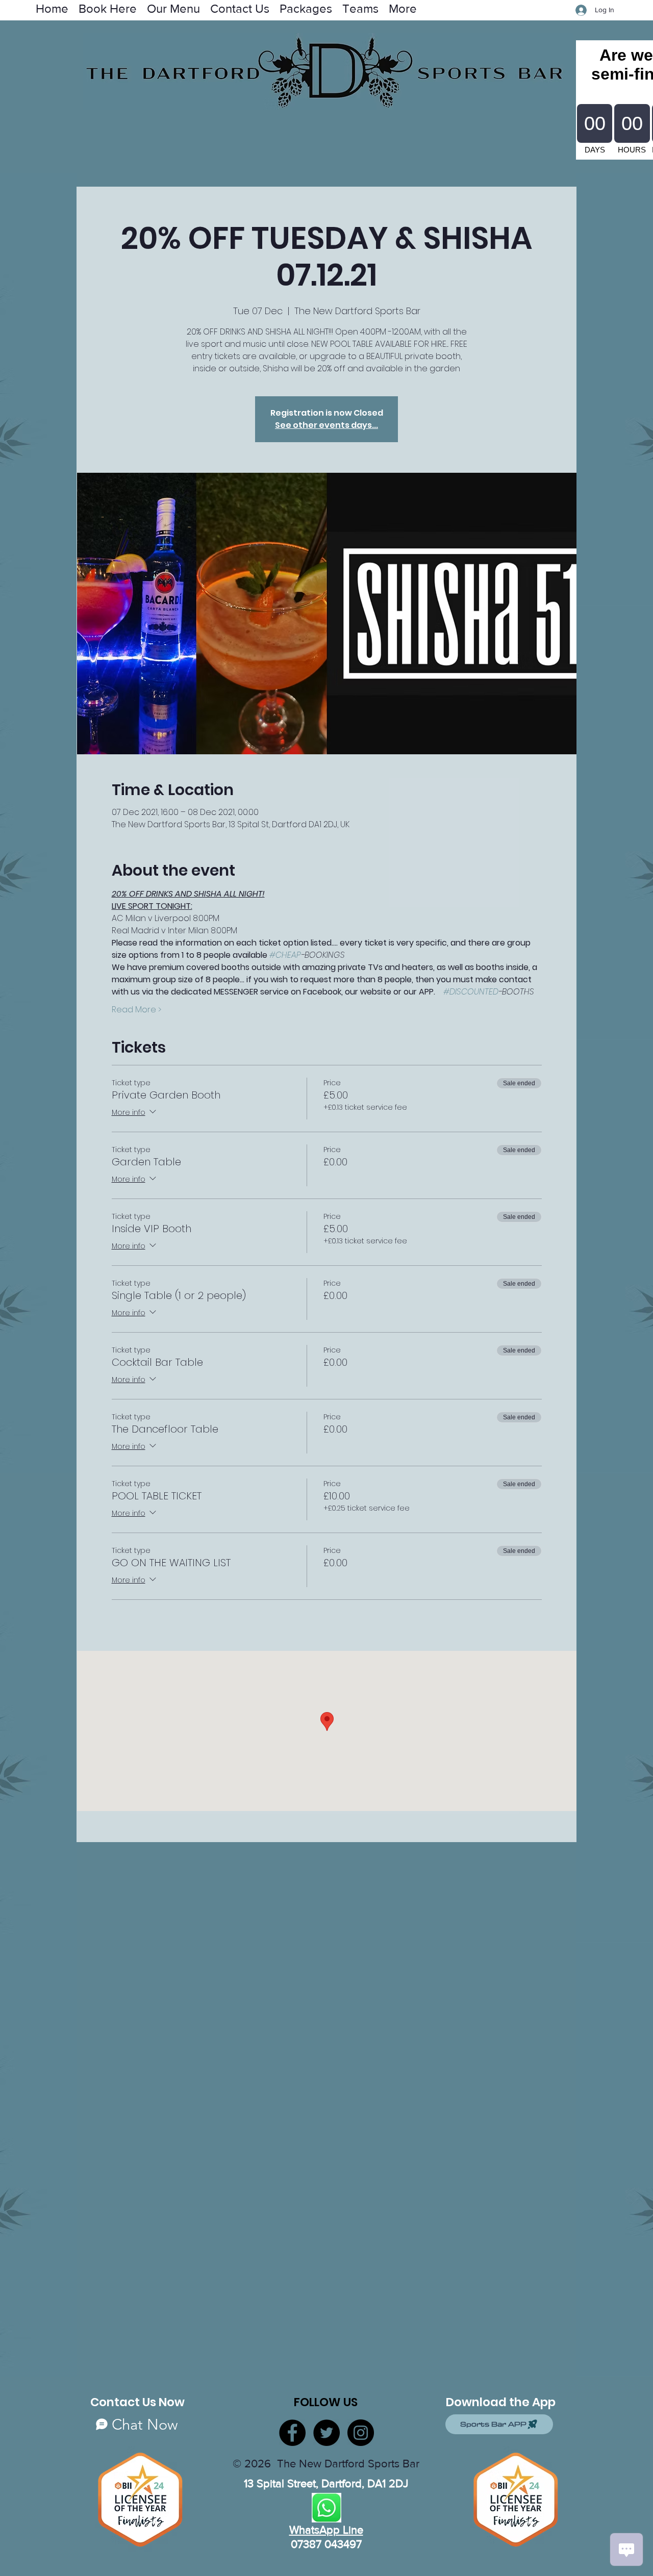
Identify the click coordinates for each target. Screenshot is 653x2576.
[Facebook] (292, 2433)
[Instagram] (361, 2433)
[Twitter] (326, 2433)
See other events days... (326, 425)
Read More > (136, 1010)
